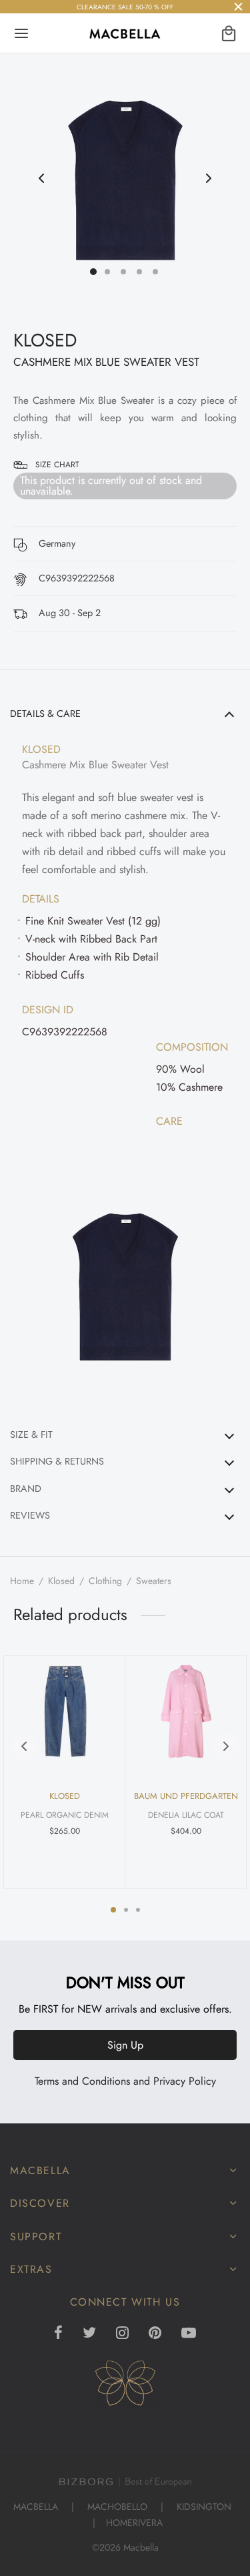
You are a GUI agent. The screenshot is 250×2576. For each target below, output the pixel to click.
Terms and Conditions (82, 2081)
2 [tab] (126, 1910)
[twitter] (89, 2334)
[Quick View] (102, 1674)
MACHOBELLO (117, 2507)
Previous (41, 179)
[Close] (238, 6)
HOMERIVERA (134, 2523)
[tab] (125, 1057)
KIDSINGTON (204, 2507)
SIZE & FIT (31, 1435)
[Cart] (229, 33)
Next (209, 179)
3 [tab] (138, 1910)
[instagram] (122, 2334)
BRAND (26, 1489)
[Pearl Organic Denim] (65, 1712)
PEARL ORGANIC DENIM (65, 1815)
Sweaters (154, 1581)
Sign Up (125, 2045)
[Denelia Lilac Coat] (186, 1712)
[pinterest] (155, 2334)
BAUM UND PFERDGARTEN (186, 1796)
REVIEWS (30, 1515)
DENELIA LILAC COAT (186, 1815)
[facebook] (59, 2334)
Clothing (105, 1581)
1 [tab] (113, 1910)
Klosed (61, 1581)
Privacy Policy (185, 2081)
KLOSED (45, 340)
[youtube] (189, 2334)
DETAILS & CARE (45, 714)
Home (22, 1581)
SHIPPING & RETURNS (57, 1461)
